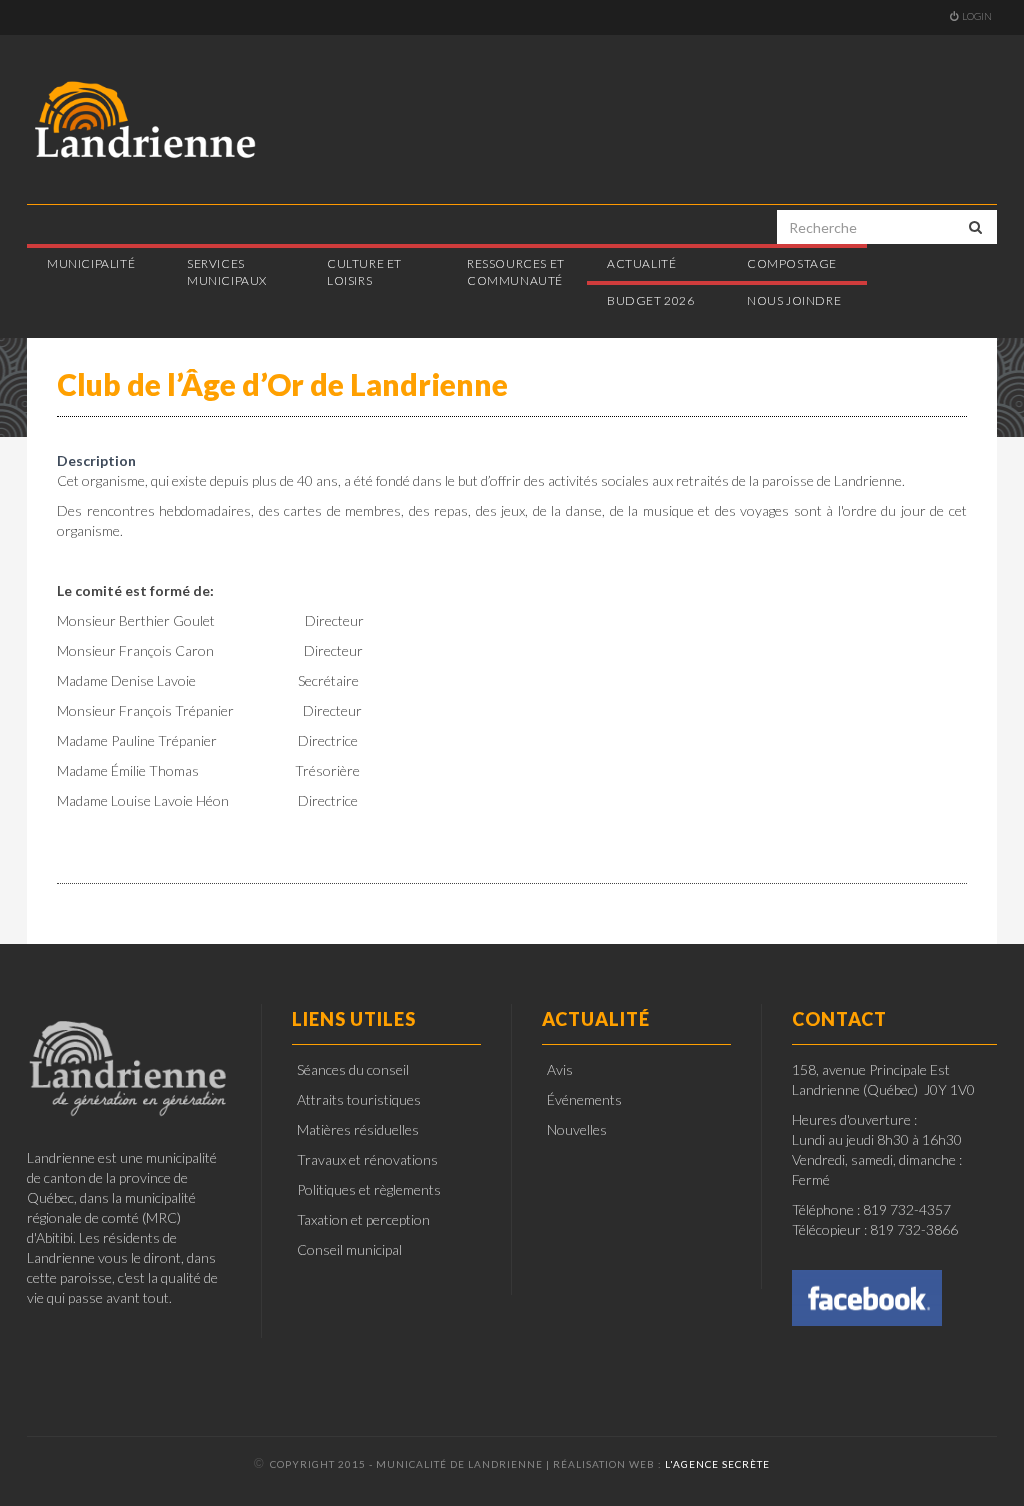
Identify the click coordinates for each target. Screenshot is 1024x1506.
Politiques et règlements (369, 1189)
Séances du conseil (353, 1069)
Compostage (792, 263)
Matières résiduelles (358, 1129)
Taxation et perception (363, 1219)
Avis (560, 1069)
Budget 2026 (651, 300)
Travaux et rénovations (367, 1159)
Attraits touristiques (359, 1099)
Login (977, 16)
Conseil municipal (349, 1249)
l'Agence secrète (717, 1464)
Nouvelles (577, 1129)
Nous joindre (794, 300)
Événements (584, 1099)
